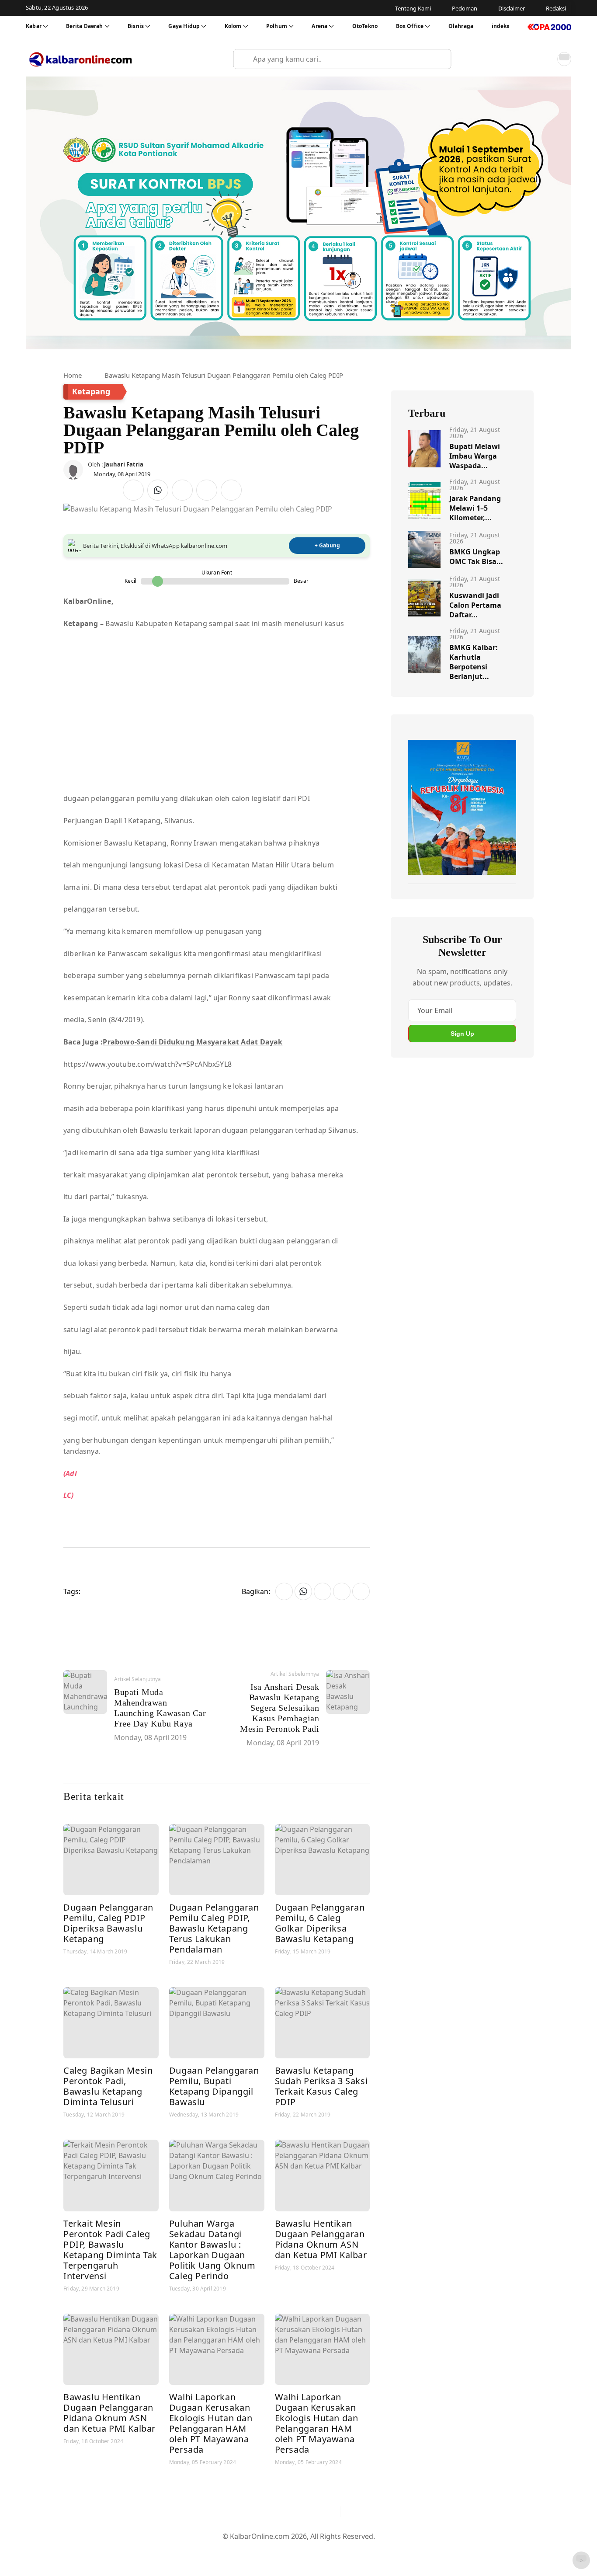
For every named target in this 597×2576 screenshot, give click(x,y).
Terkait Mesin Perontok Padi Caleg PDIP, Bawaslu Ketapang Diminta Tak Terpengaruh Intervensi (110, 2250)
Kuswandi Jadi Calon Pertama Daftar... (475, 605)
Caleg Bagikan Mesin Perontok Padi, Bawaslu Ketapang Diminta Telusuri (108, 2086)
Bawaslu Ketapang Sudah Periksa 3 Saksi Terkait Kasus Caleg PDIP (321, 2086)
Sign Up (462, 1034)
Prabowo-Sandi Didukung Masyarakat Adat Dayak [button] (193, 1042)
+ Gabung (327, 545)
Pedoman (256, 2550)
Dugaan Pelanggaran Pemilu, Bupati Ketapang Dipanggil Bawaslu (214, 2086)
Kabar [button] (34, 26)
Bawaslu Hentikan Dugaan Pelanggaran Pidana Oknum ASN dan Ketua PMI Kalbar (321, 2239)
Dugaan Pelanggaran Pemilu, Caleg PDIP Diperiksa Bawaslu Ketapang (108, 1923)
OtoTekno (365, 26)
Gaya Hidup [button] (184, 26)
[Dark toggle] (564, 59)
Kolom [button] (233, 26)
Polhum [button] (277, 26)
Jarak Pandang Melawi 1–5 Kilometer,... (475, 508)
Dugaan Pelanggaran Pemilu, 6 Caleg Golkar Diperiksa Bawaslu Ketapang (320, 1923)
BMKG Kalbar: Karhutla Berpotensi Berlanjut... (474, 662)
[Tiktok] (330, 2512)
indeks (501, 26)
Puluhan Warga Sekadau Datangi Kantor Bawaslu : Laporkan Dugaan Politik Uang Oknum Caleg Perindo (212, 2250)
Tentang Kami (210, 2550)
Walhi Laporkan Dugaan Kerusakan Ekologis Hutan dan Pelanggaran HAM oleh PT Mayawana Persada (211, 2423)
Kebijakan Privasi (382, 2550)
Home (73, 375)
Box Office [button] (410, 26)
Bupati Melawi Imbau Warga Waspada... (475, 456)
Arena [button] (319, 26)
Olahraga (461, 26)
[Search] (441, 59)
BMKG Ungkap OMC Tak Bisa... (476, 557)
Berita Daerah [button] (84, 26)
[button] (545, 59)
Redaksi (334, 2550)
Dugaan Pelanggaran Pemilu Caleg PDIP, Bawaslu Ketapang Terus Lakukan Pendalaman (214, 1928)
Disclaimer (296, 2550)
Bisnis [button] (136, 26)
